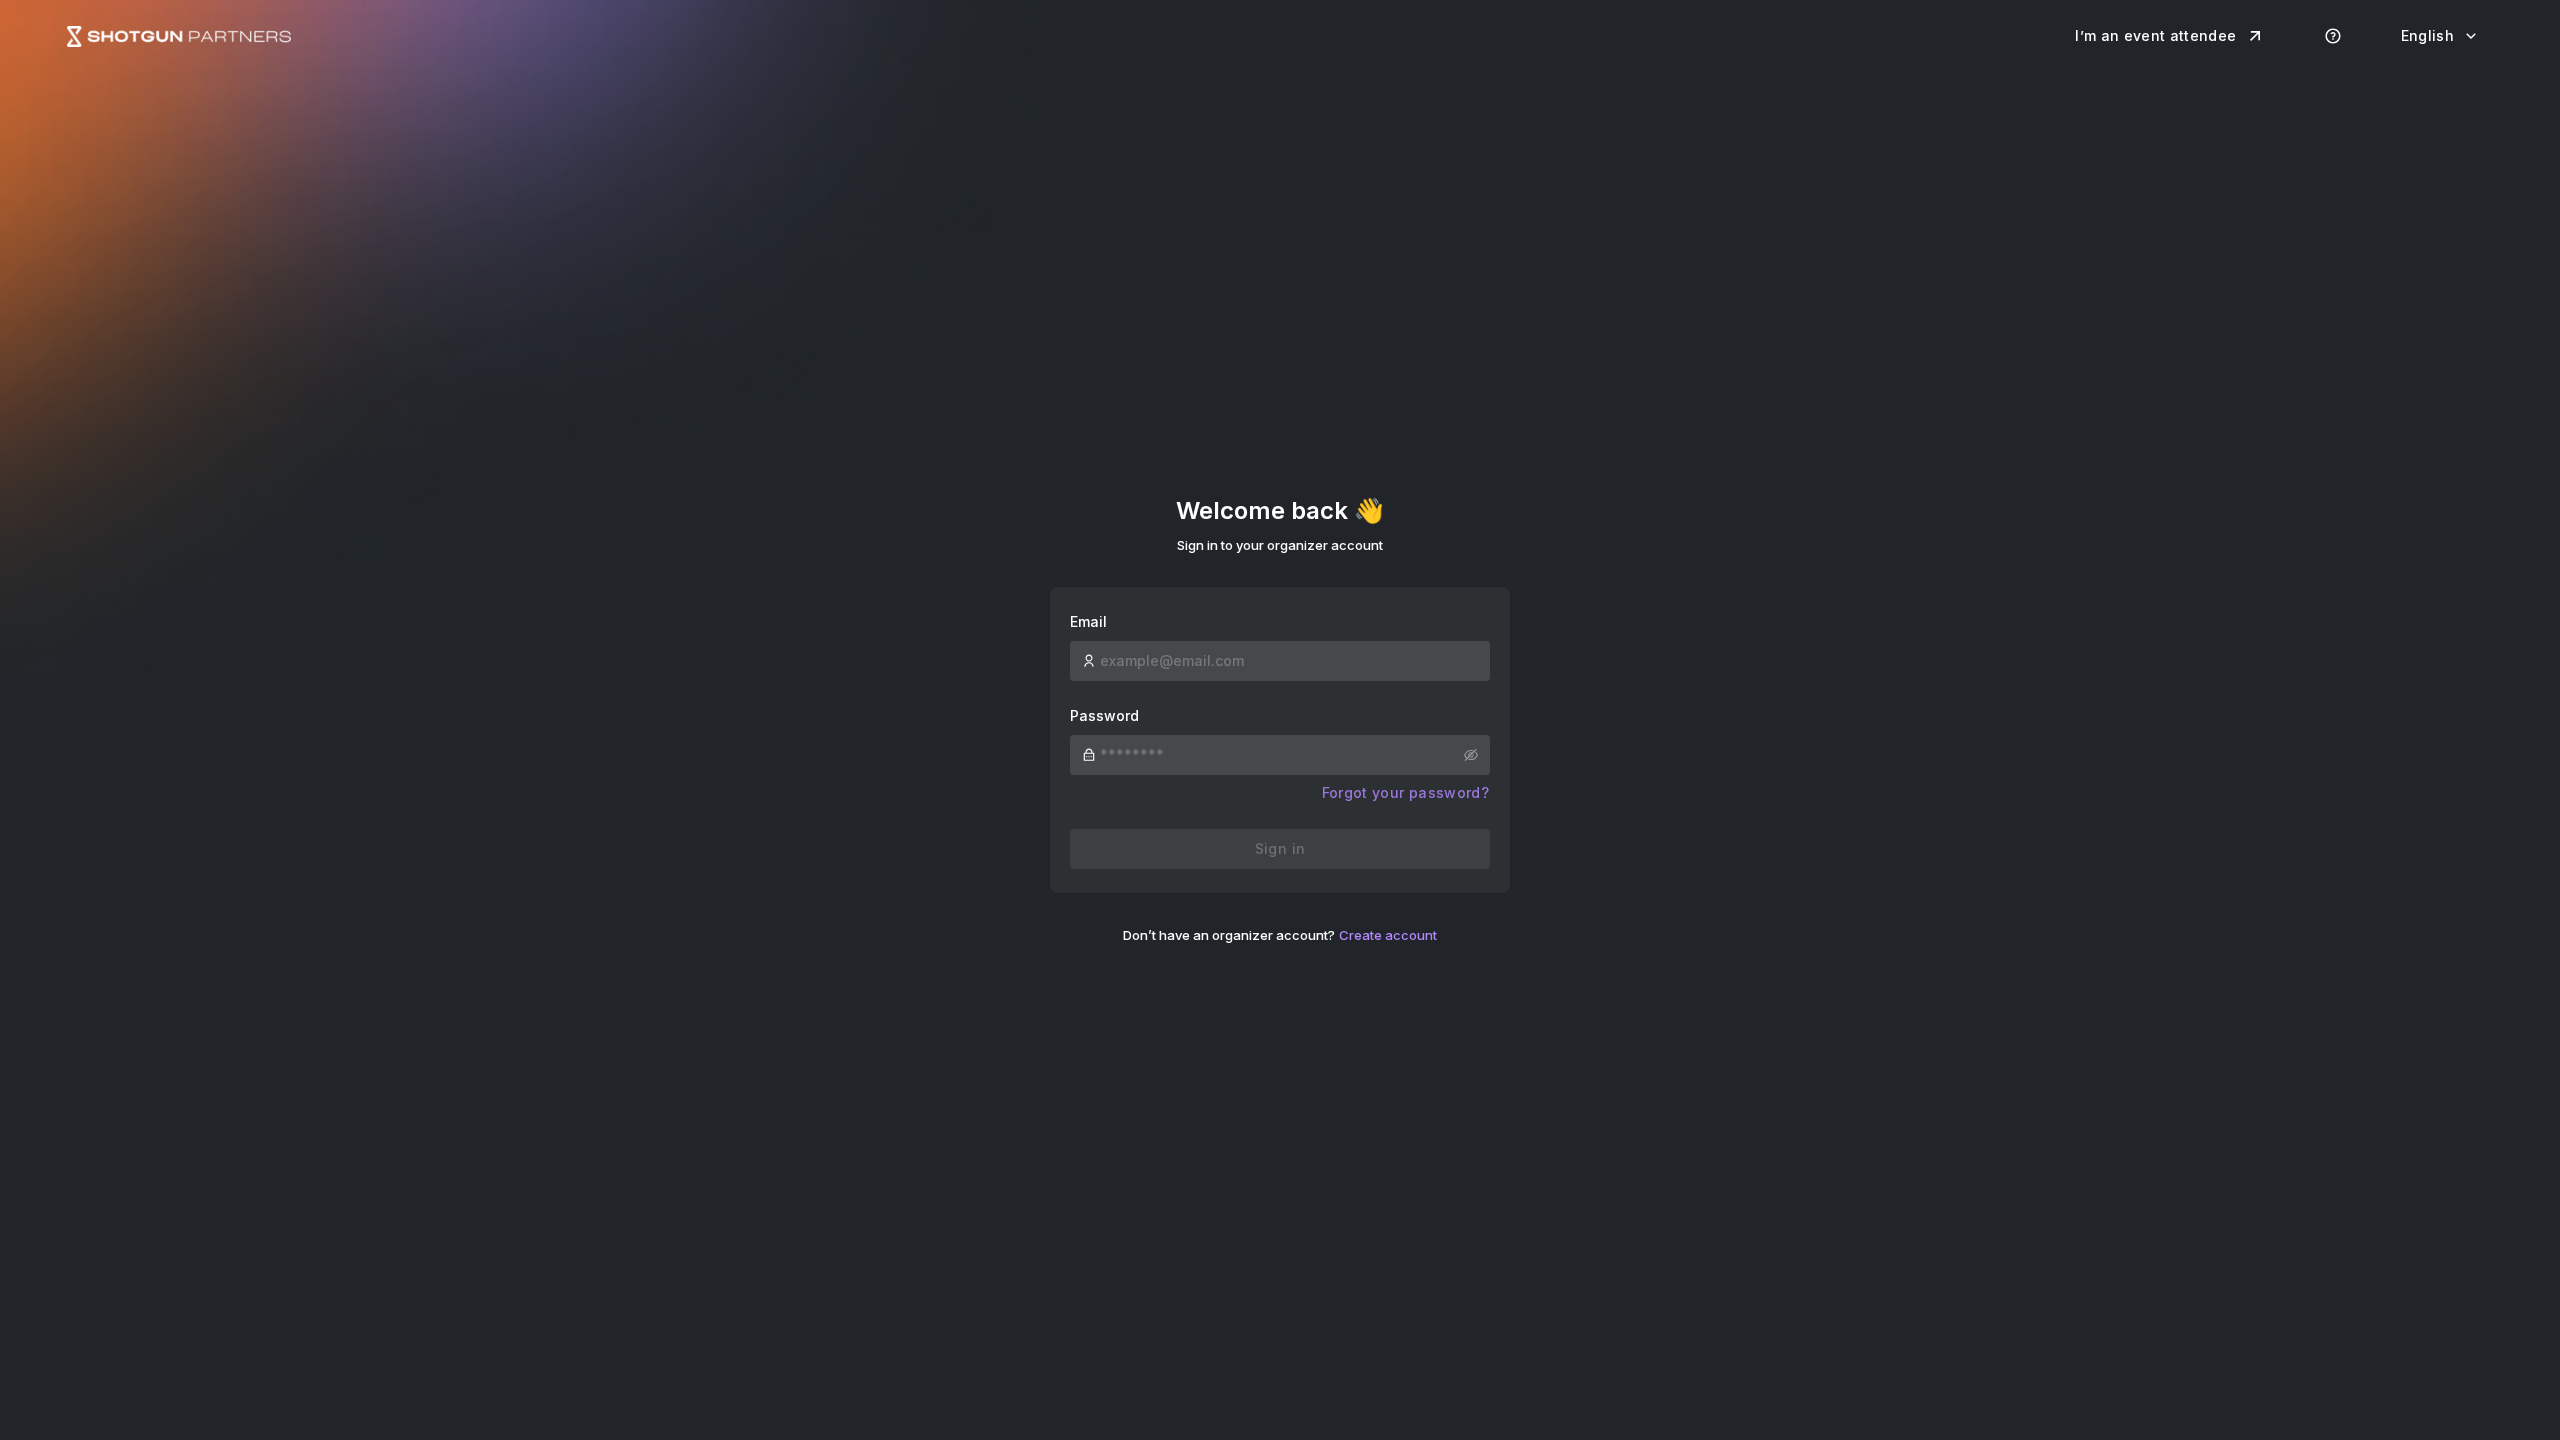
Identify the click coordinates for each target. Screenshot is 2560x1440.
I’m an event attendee (2155, 35)
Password (1104, 715)
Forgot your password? (1405, 792)
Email (1088, 621)
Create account (1388, 935)
